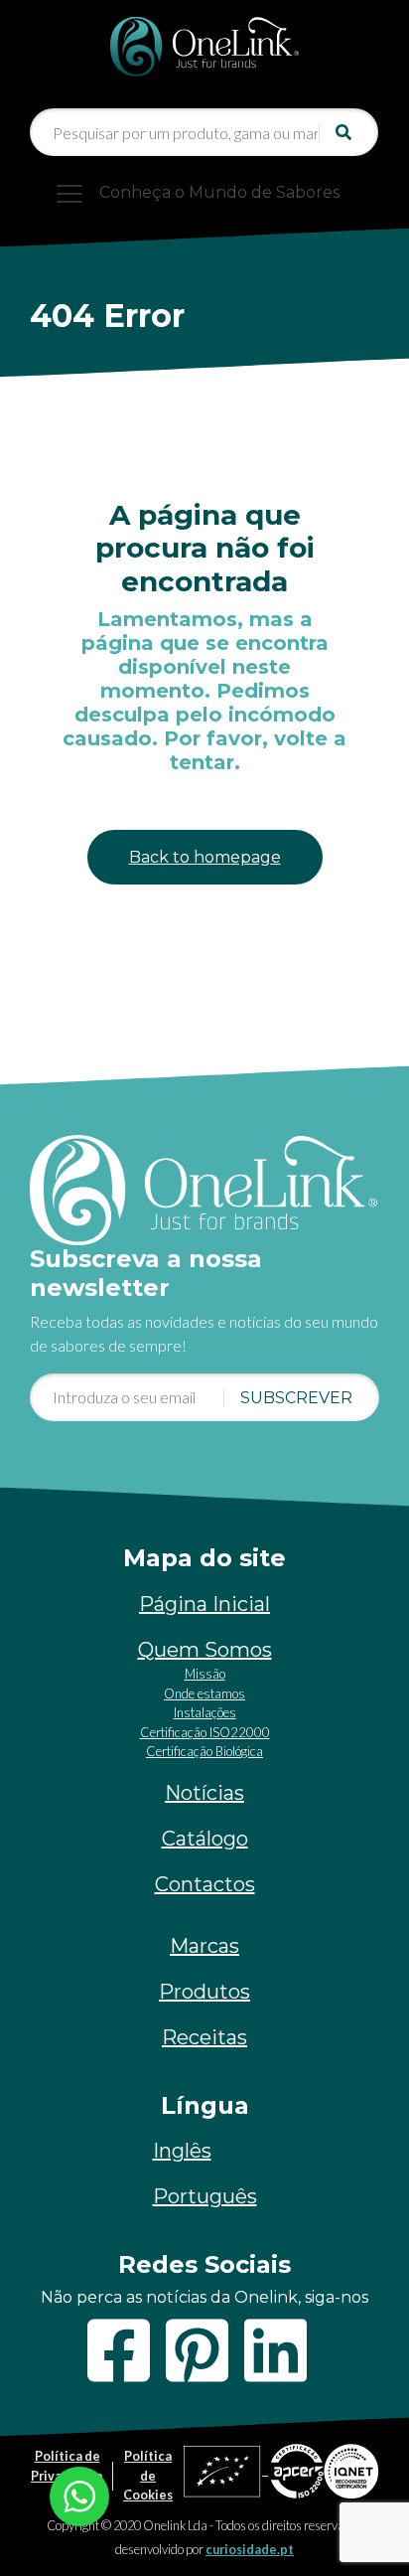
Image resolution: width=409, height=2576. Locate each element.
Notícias (204, 1793)
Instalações (205, 1712)
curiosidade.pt (250, 2549)
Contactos (205, 1884)
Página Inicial (204, 1604)
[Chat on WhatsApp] (79, 2494)
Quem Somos (205, 1650)
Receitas (204, 2037)
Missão (205, 1674)
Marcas (204, 1946)
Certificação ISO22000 (205, 1732)
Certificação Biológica (204, 1751)
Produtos (204, 1992)
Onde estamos (204, 1693)
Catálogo (205, 1839)
